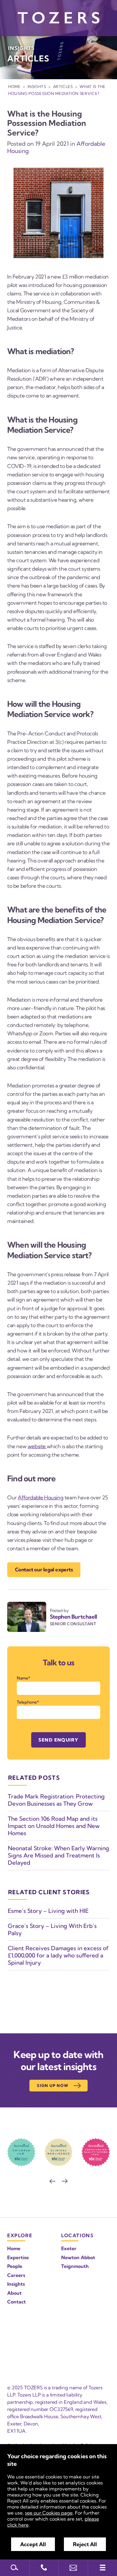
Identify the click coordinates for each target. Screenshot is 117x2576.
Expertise (18, 2257)
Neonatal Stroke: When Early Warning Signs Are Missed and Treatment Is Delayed (58, 1855)
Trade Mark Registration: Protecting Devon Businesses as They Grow (56, 1800)
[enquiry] (73, 2568)
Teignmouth (75, 2266)
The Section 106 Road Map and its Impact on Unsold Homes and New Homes (54, 1826)
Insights (37, 86)
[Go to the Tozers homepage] (58, 18)
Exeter (69, 2248)
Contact (16, 2302)
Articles (63, 86)
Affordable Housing (40, 1497)
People (15, 2266)
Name (22, 1678)
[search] (15, 2568)
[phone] (44, 2568)
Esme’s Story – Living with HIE (48, 1911)
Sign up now (53, 2085)
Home (14, 86)
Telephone (27, 1702)
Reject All (85, 2544)
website (37, 1446)
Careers (16, 2275)
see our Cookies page (49, 2513)
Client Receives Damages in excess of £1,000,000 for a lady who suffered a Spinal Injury (58, 1955)
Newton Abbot (78, 2257)
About (14, 2293)
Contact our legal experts (44, 1569)
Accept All (33, 2544)
